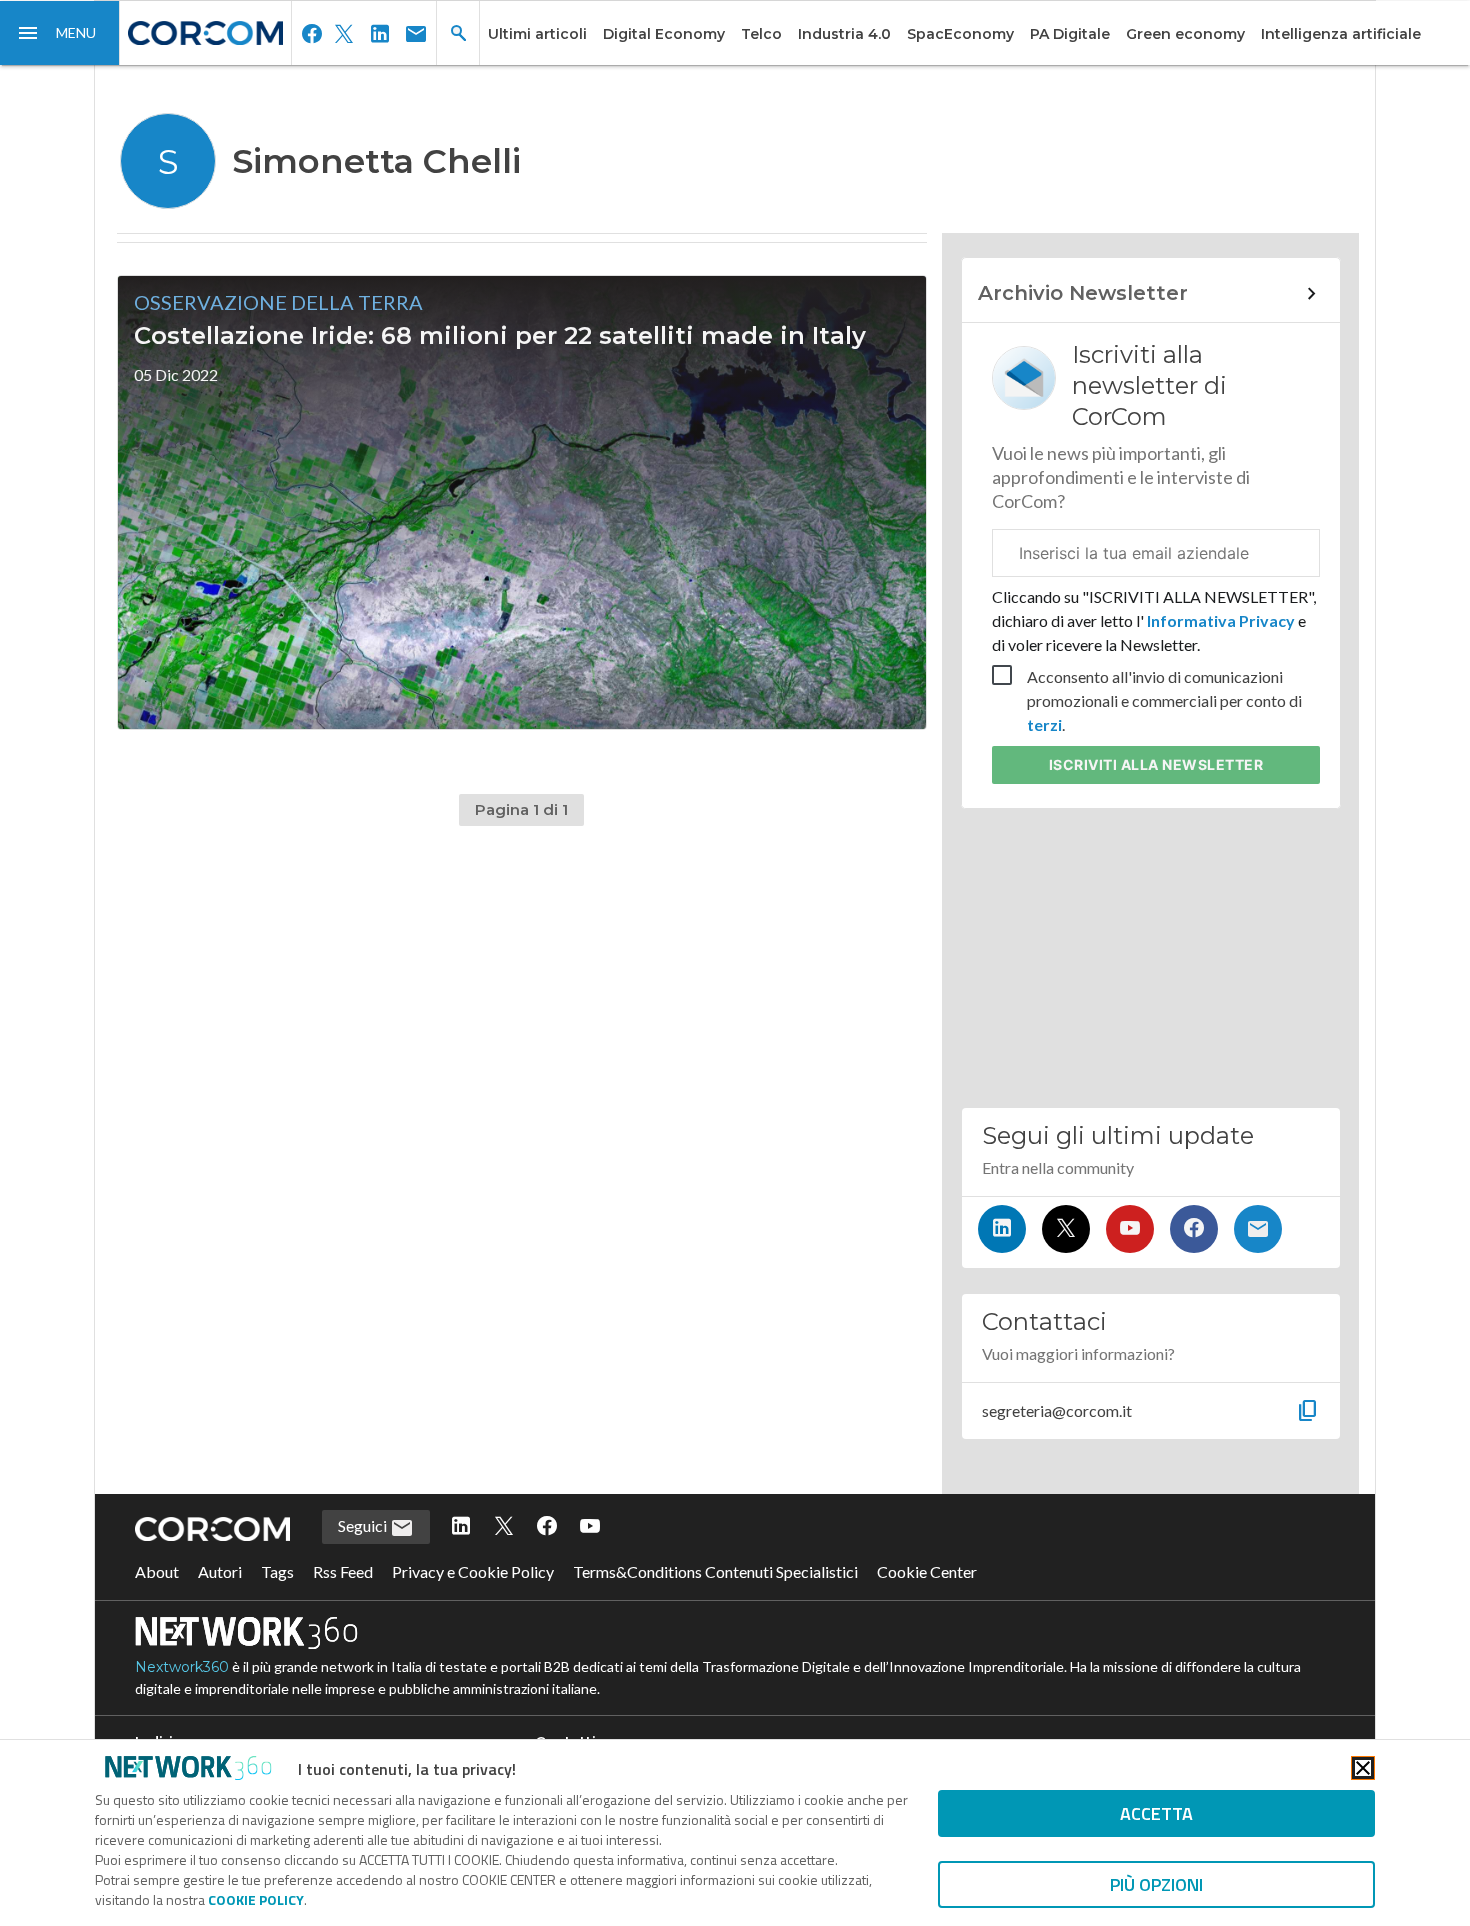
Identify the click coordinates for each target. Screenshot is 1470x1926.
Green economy (1185, 34)
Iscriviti (1156, 764)
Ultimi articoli (537, 34)
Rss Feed (343, 1571)
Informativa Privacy (1221, 620)
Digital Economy (664, 34)
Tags (277, 1571)
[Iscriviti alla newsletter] (1258, 1229)
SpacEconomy (960, 34)
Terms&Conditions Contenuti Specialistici (715, 1571)
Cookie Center (927, 1571)
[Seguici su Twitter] (1066, 1229)
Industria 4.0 (844, 34)
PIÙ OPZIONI (1156, 1884)
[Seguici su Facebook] (1194, 1229)
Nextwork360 (182, 1667)
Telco (761, 34)
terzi (1044, 724)
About (157, 1571)
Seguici (364, 1525)
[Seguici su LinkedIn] (1002, 1229)
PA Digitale (1070, 34)
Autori (220, 1571)
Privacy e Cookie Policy (473, 1571)
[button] (60, 33)
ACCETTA (1156, 1813)
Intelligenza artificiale (1341, 34)
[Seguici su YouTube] (1130, 1229)
